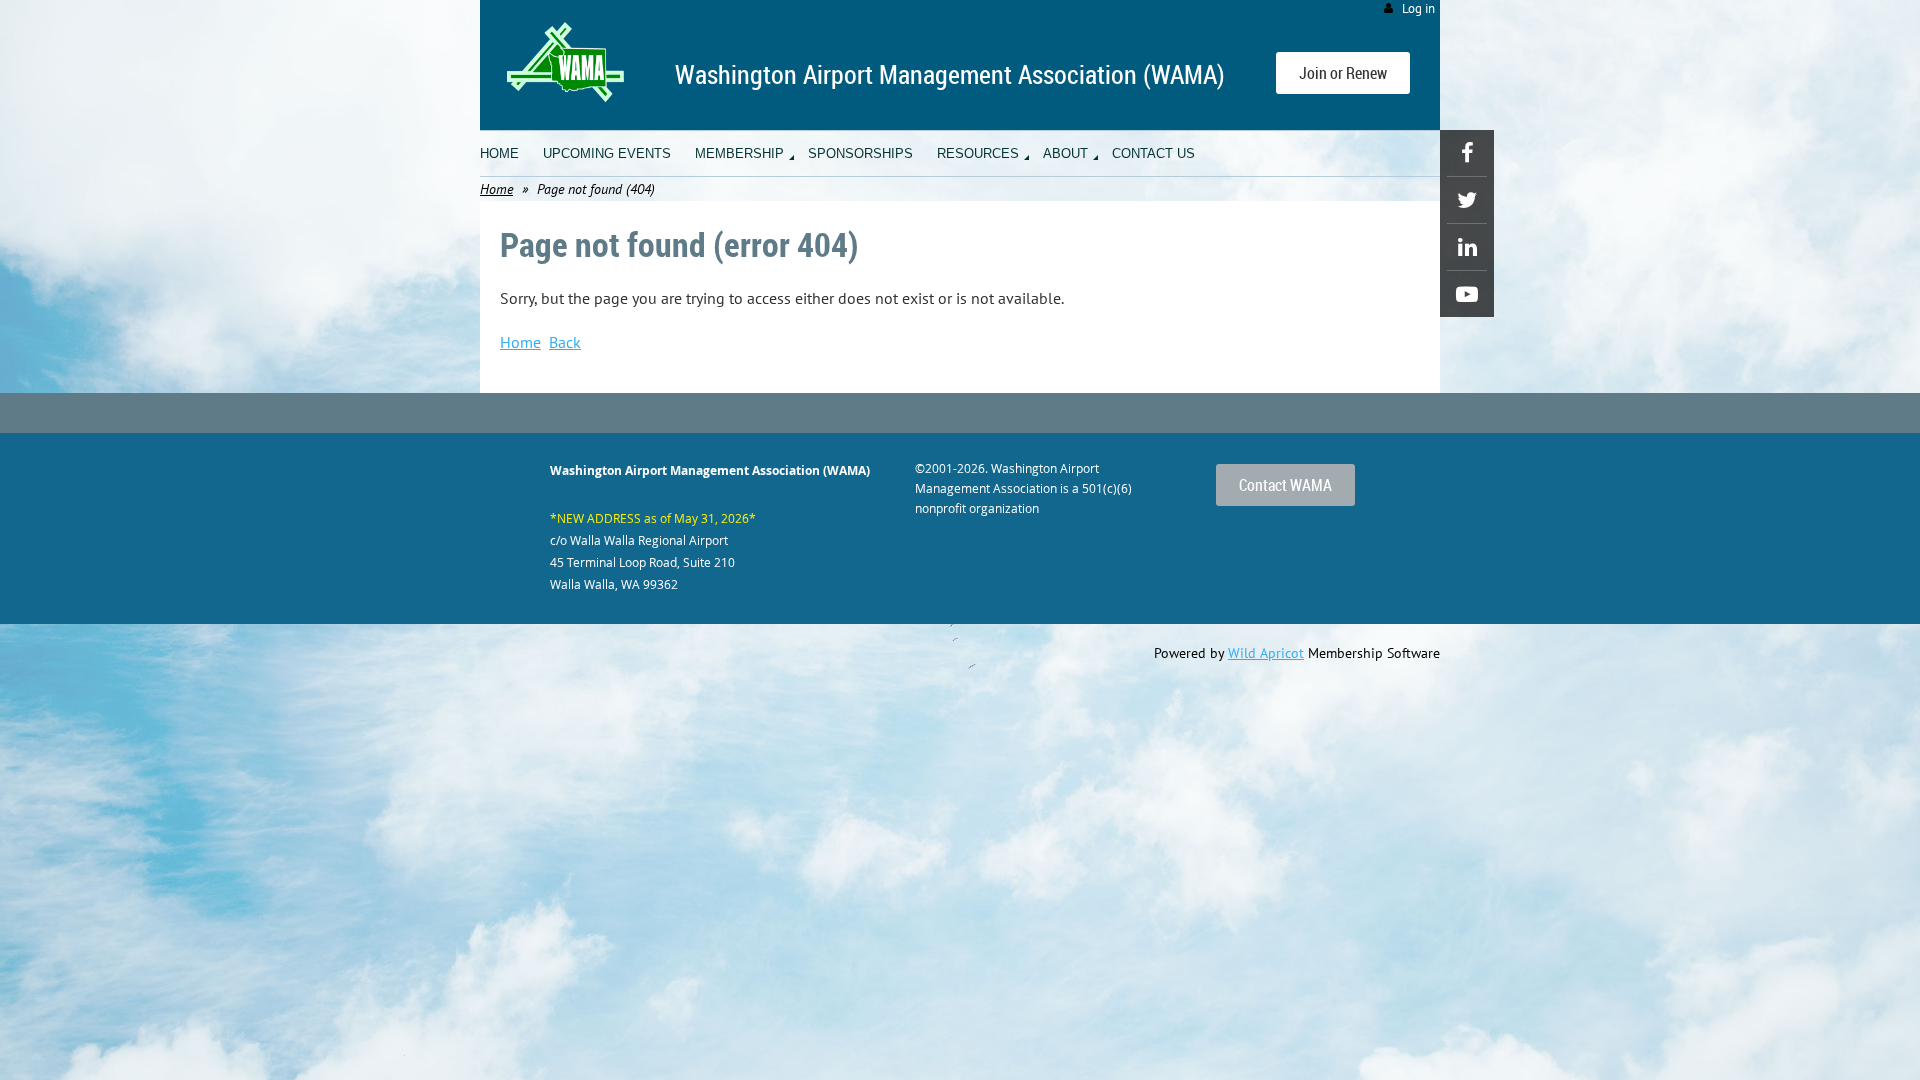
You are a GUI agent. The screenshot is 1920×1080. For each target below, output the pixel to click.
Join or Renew (1343, 73)
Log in (1418, 8)
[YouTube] (1467, 294)
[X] (1467, 200)
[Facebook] (1467, 153)
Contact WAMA (1285, 485)
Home (496, 189)
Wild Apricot (1266, 653)
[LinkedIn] (1467, 247)
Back (565, 342)
